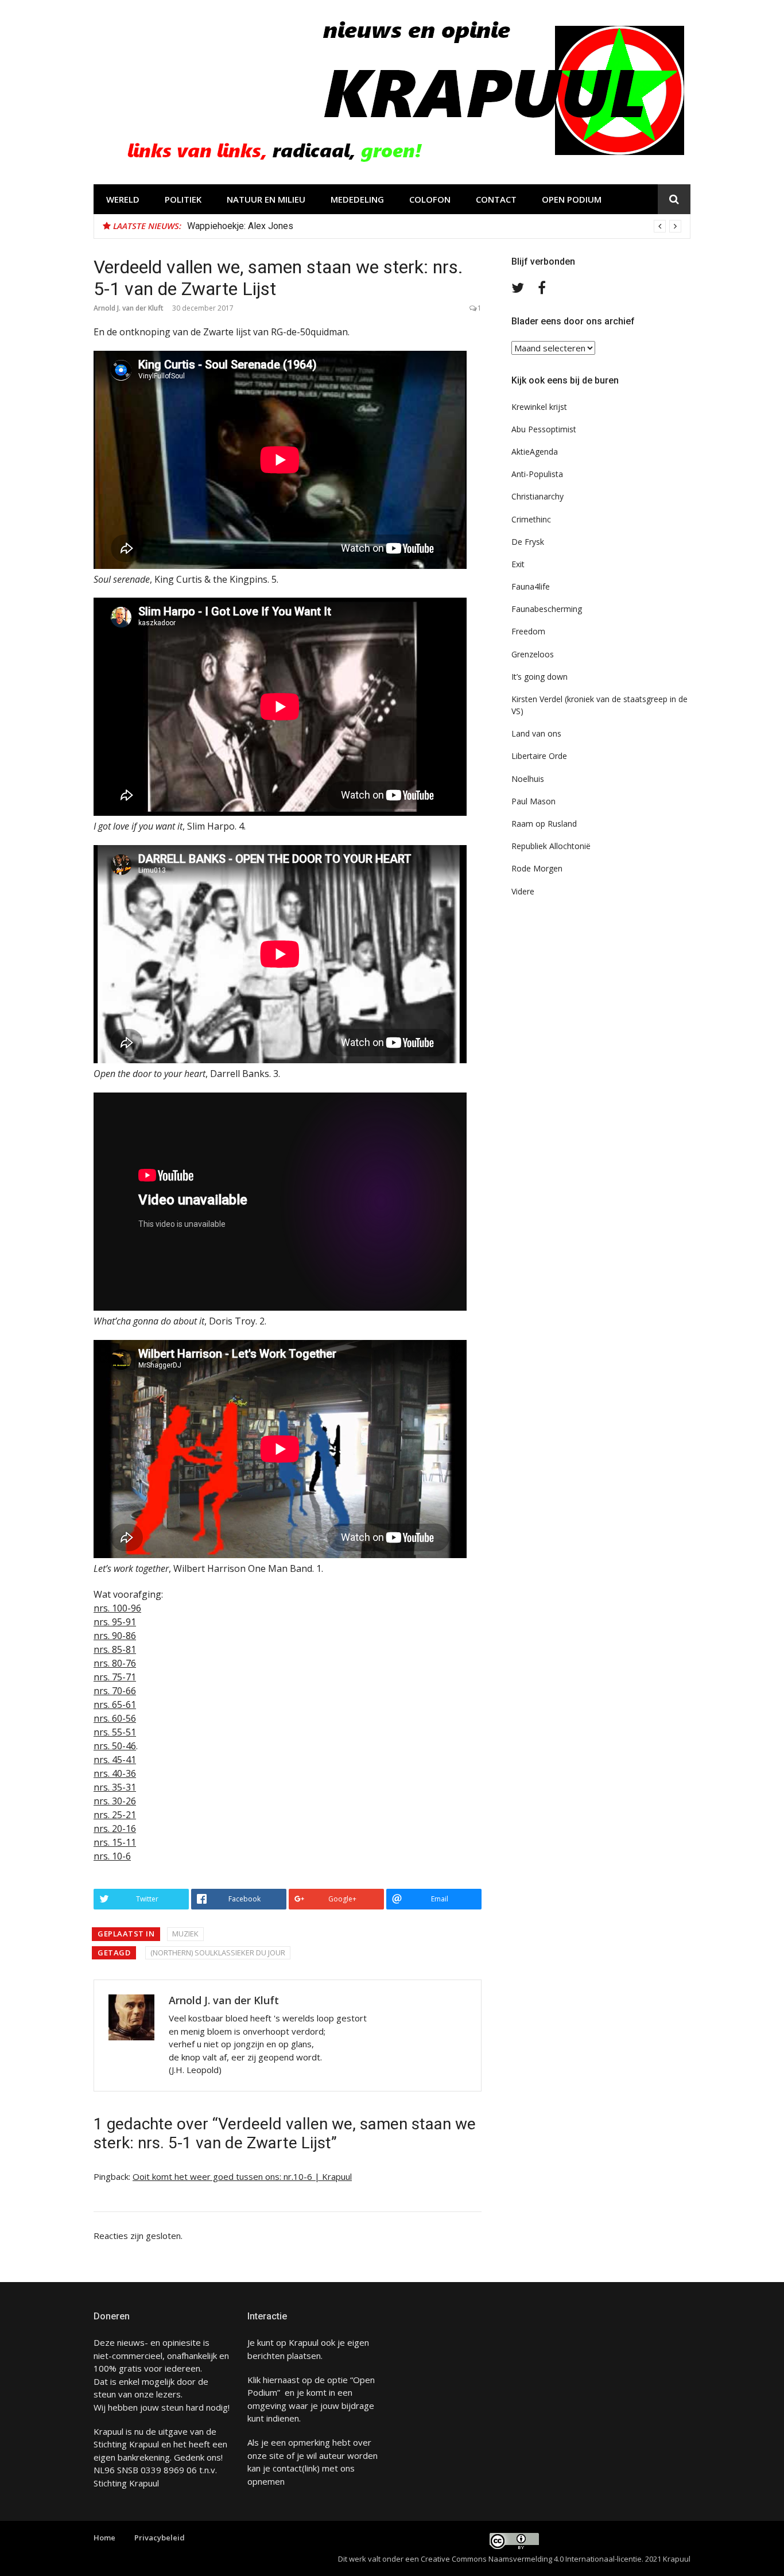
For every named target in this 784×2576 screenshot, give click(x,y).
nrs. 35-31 (115, 1787)
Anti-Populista (537, 474)
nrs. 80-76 (115, 1663)
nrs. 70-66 (115, 1691)
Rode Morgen (537, 868)
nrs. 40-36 (115, 1773)
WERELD (123, 199)
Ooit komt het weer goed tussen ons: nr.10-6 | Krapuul (242, 2176)
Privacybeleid (160, 2538)
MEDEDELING (357, 199)
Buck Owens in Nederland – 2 (246, 226)
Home (104, 2538)
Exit (518, 564)
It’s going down (540, 677)
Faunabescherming (547, 609)
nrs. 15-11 (115, 1842)
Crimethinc (531, 519)
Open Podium (572, 199)
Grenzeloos (533, 654)
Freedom (528, 631)
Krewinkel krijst (539, 407)
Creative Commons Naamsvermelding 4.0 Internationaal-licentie (531, 2559)
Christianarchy (537, 496)
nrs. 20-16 (115, 1829)
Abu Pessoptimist (544, 429)
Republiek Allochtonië (551, 846)
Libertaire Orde (539, 756)
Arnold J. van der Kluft (129, 308)
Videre (523, 891)
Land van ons (536, 733)
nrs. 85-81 (115, 1649)
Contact (496, 199)
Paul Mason (533, 801)
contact (287, 2468)
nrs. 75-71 (115, 1677)
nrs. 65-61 (115, 1705)
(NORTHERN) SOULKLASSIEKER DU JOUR (218, 1953)
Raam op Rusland (544, 824)
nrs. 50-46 (115, 1746)
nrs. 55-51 (115, 1732)
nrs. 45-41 (115, 1760)
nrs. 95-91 (115, 1622)
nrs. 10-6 (112, 1856)
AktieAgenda (535, 452)
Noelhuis (528, 779)
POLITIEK (183, 199)
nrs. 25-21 (115, 1815)
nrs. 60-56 (115, 1718)
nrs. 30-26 (115, 1801)
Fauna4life (531, 586)
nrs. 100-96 (117, 1608)
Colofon (430, 199)
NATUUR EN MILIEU (266, 199)
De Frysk (528, 542)
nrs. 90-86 (115, 1636)
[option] (434, 226)
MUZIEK (185, 1934)
